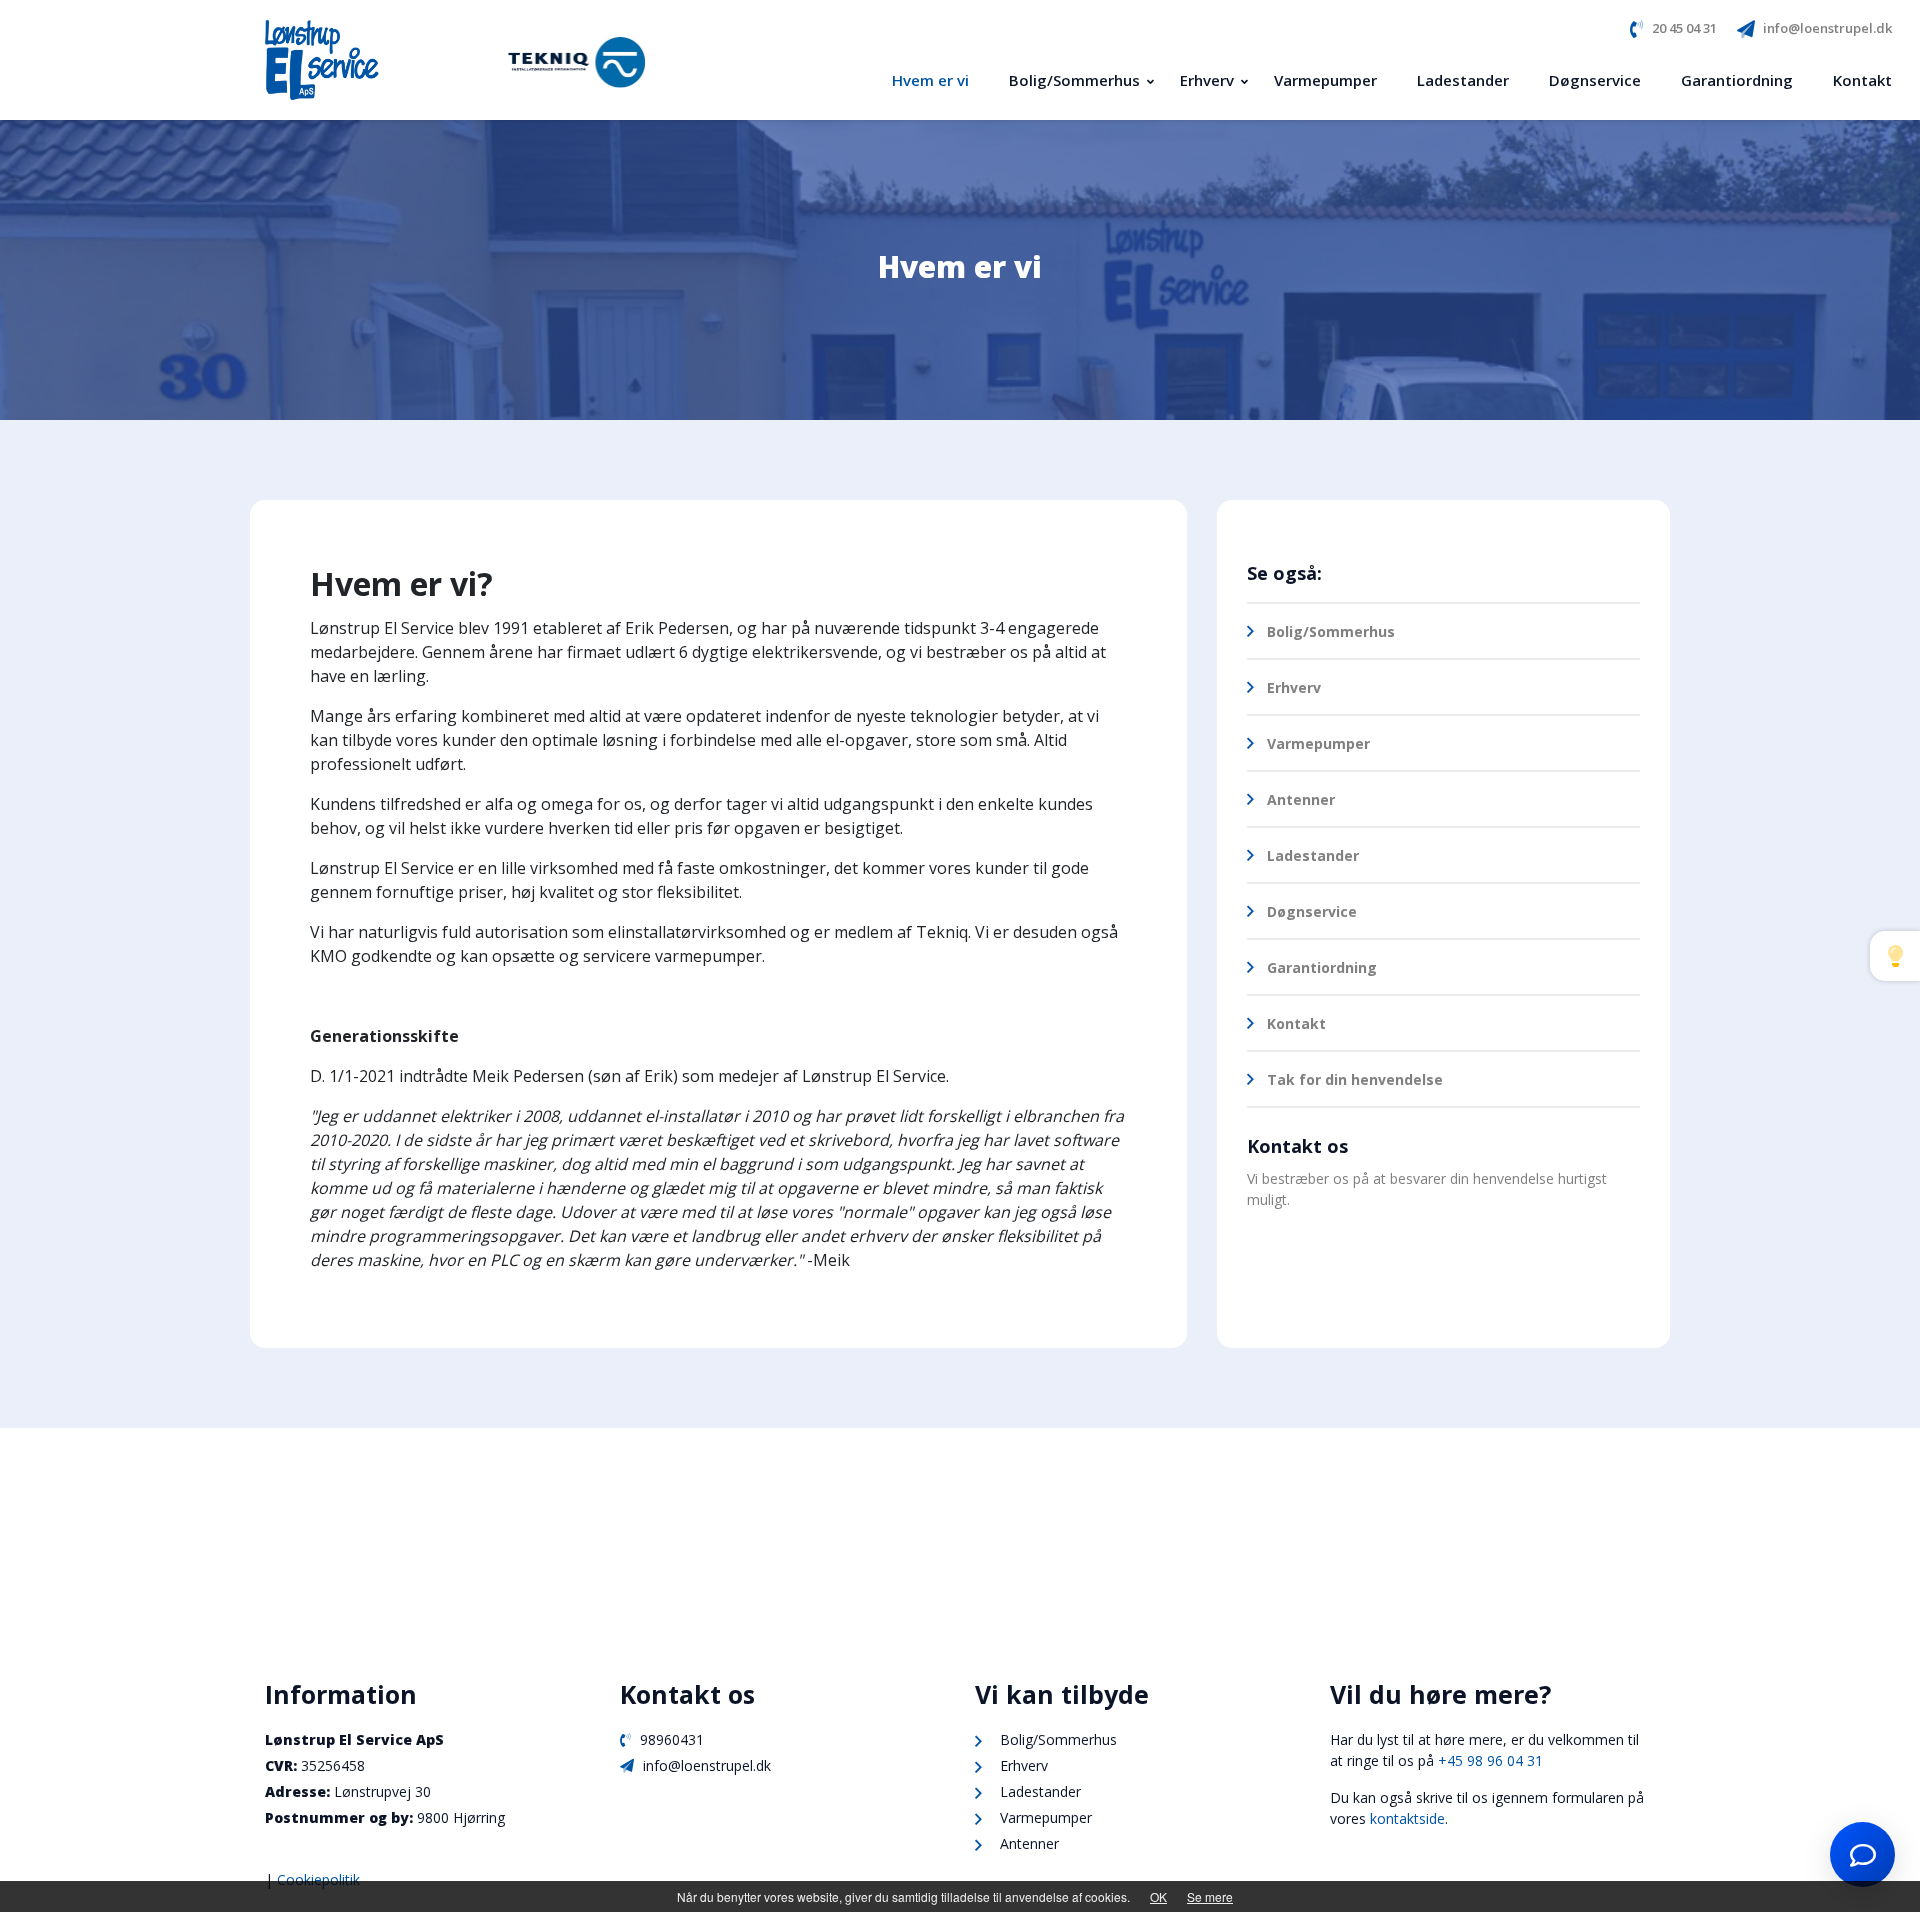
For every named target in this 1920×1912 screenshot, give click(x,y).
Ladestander (1313, 855)
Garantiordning (1322, 967)
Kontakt (1296, 1023)
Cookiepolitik (318, 1879)
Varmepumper (1318, 743)
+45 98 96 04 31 (1492, 1760)
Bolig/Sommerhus (1331, 631)
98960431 (670, 1739)
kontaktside (1407, 1818)
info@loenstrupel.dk (1827, 28)
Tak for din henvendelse (1355, 1079)
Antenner (1301, 799)
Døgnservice (1312, 911)
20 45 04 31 (1684, 28)
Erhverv (1294, 687)
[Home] (332, 60)
